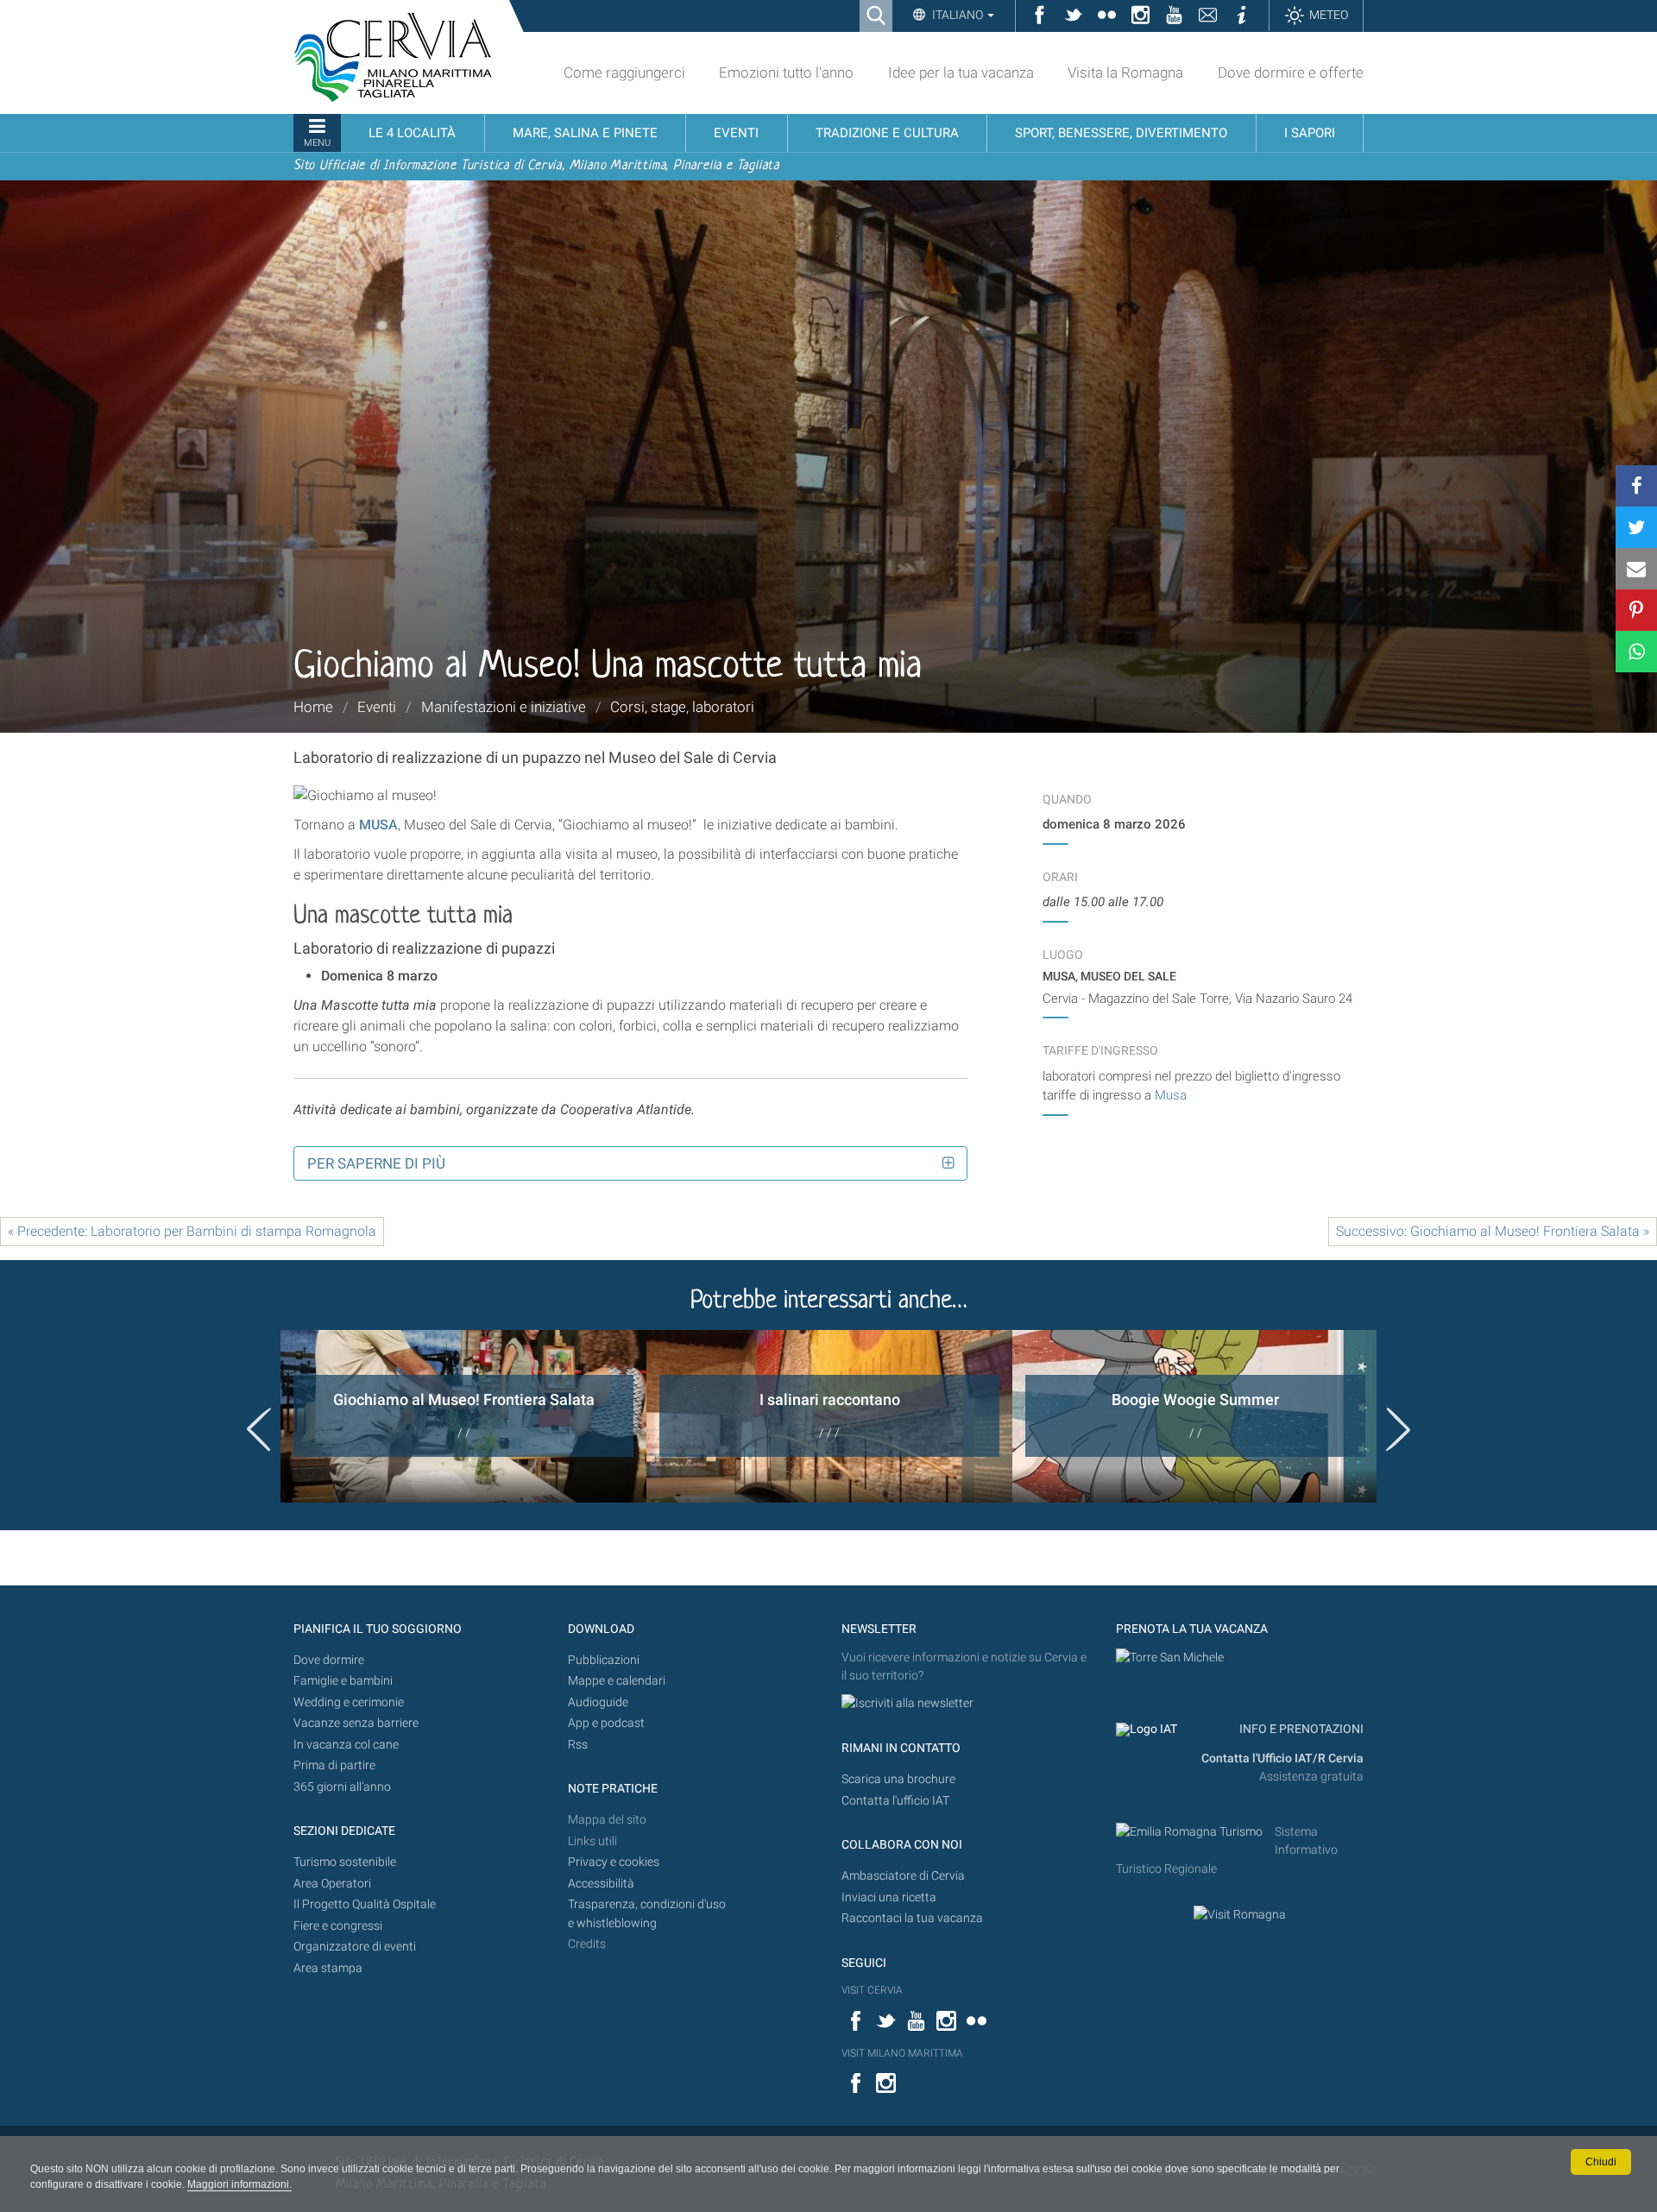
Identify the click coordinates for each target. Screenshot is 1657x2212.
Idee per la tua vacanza (961, 72)
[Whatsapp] (1636, 652)
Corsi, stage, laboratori (682, 707)
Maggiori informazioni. (239, 2184)
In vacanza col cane (346, 1745)
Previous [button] (259, 1429)
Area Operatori (332, 1884)
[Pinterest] (1636, 610)
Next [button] (1398, 1429)
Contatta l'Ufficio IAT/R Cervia (1282, 1758)
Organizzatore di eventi (355, 1947)
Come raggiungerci (624, 72)
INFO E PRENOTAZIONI (1300, 1729)
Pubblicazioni (604, 1660)
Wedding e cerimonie (349, 1702)
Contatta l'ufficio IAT (895, 1801)
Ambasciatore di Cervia (903, 1876)
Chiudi (1601, 2162)
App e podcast (606, 1723)
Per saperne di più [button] (376, 1163)
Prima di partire (334, 1765)
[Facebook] (1636, 486)
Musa (1171, 1095)
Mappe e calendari (617, 1681)
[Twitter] (1636, 527)
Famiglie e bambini (343, 1681)
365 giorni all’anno (342, 1787)
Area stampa (328, 1968)
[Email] (1636, 569)
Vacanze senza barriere (356, 1723)
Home (313, 707)
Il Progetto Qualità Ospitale (365, 1904)
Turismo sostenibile (345, 1862)
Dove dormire (329, 1660)
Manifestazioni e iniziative (504, 707)
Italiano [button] (958, 15)
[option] (463, 1416)
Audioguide (598, 1702)
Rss (578, 1745)
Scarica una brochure (898, 1779)
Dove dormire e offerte (1291, 72)
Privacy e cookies (614, 1862)
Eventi (377, 707)
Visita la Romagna (1125, 72)
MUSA (378, 825)
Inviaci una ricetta (889, 1897)
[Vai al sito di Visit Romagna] (1240, 1915)
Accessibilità (601, 1884)
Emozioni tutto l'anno (786, 72)
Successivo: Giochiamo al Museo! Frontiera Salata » (1493, 1231)
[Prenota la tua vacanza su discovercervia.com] (1170, 1657)
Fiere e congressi (338, 1926)
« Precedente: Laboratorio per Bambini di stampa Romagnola (192, 1231)
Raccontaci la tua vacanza (912, 1918)
